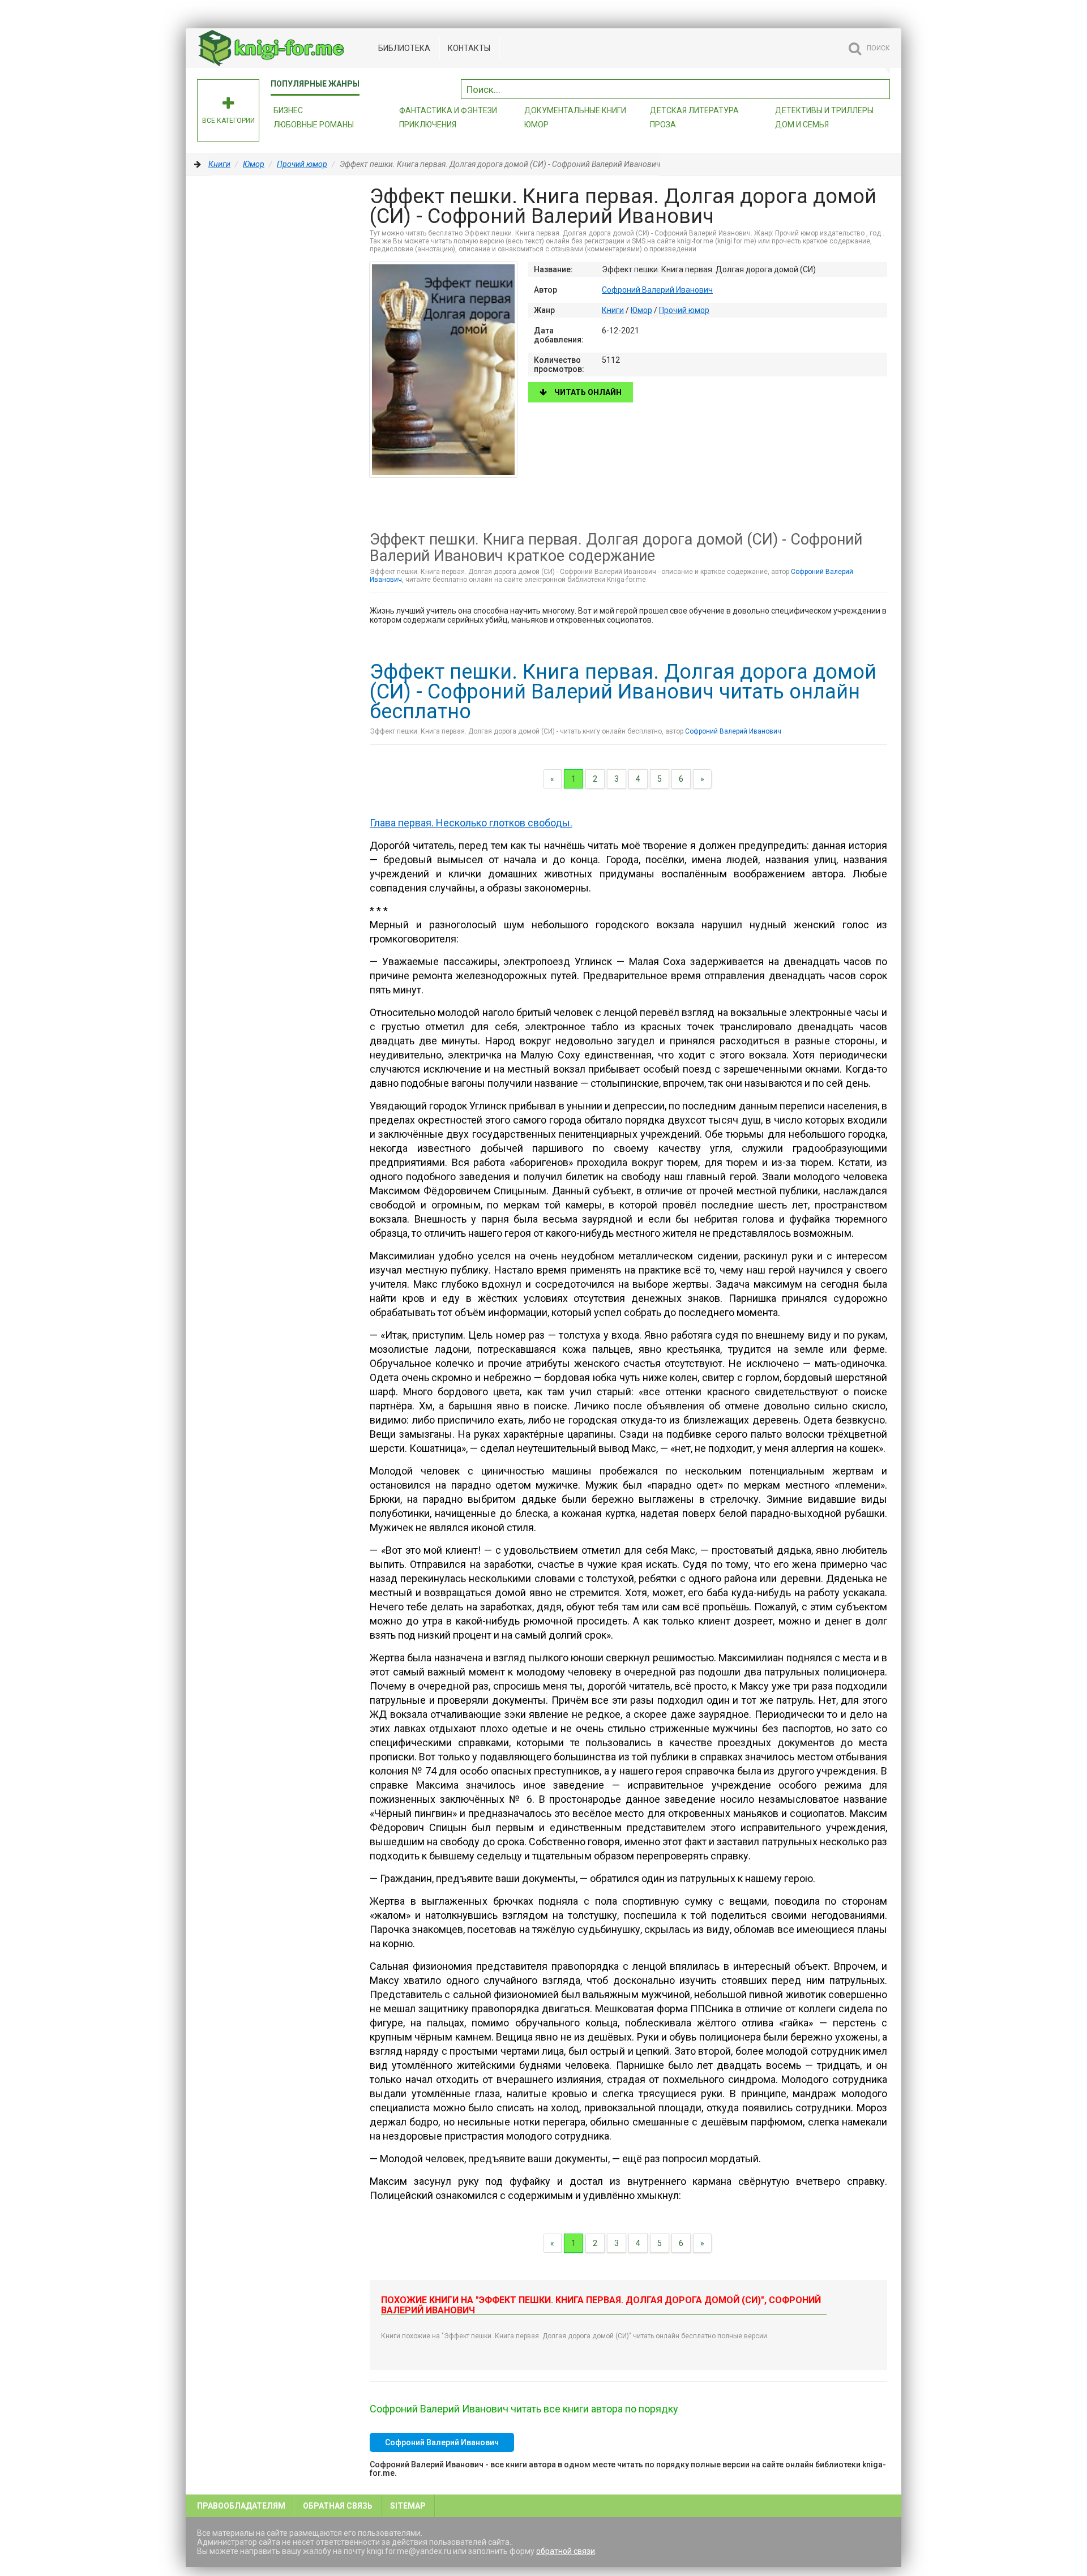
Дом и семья (802, 125)
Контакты (469, 48)
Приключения (428, 125)
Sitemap (408, 2506)
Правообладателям (241, 2506)
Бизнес (288, 110)
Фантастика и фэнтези (448, 110)
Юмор (536, 125)
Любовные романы (314, 125)
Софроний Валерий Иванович (657, 290)
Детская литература (694, 110)
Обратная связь (338, 2506)
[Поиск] (881, 88)
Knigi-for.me (282, 48)
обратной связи (566, 2551)
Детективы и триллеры (824, 110)
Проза (663, 125)
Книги (219, 164)
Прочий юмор (302, 164)
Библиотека (404, 48)
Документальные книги (575, 110)
